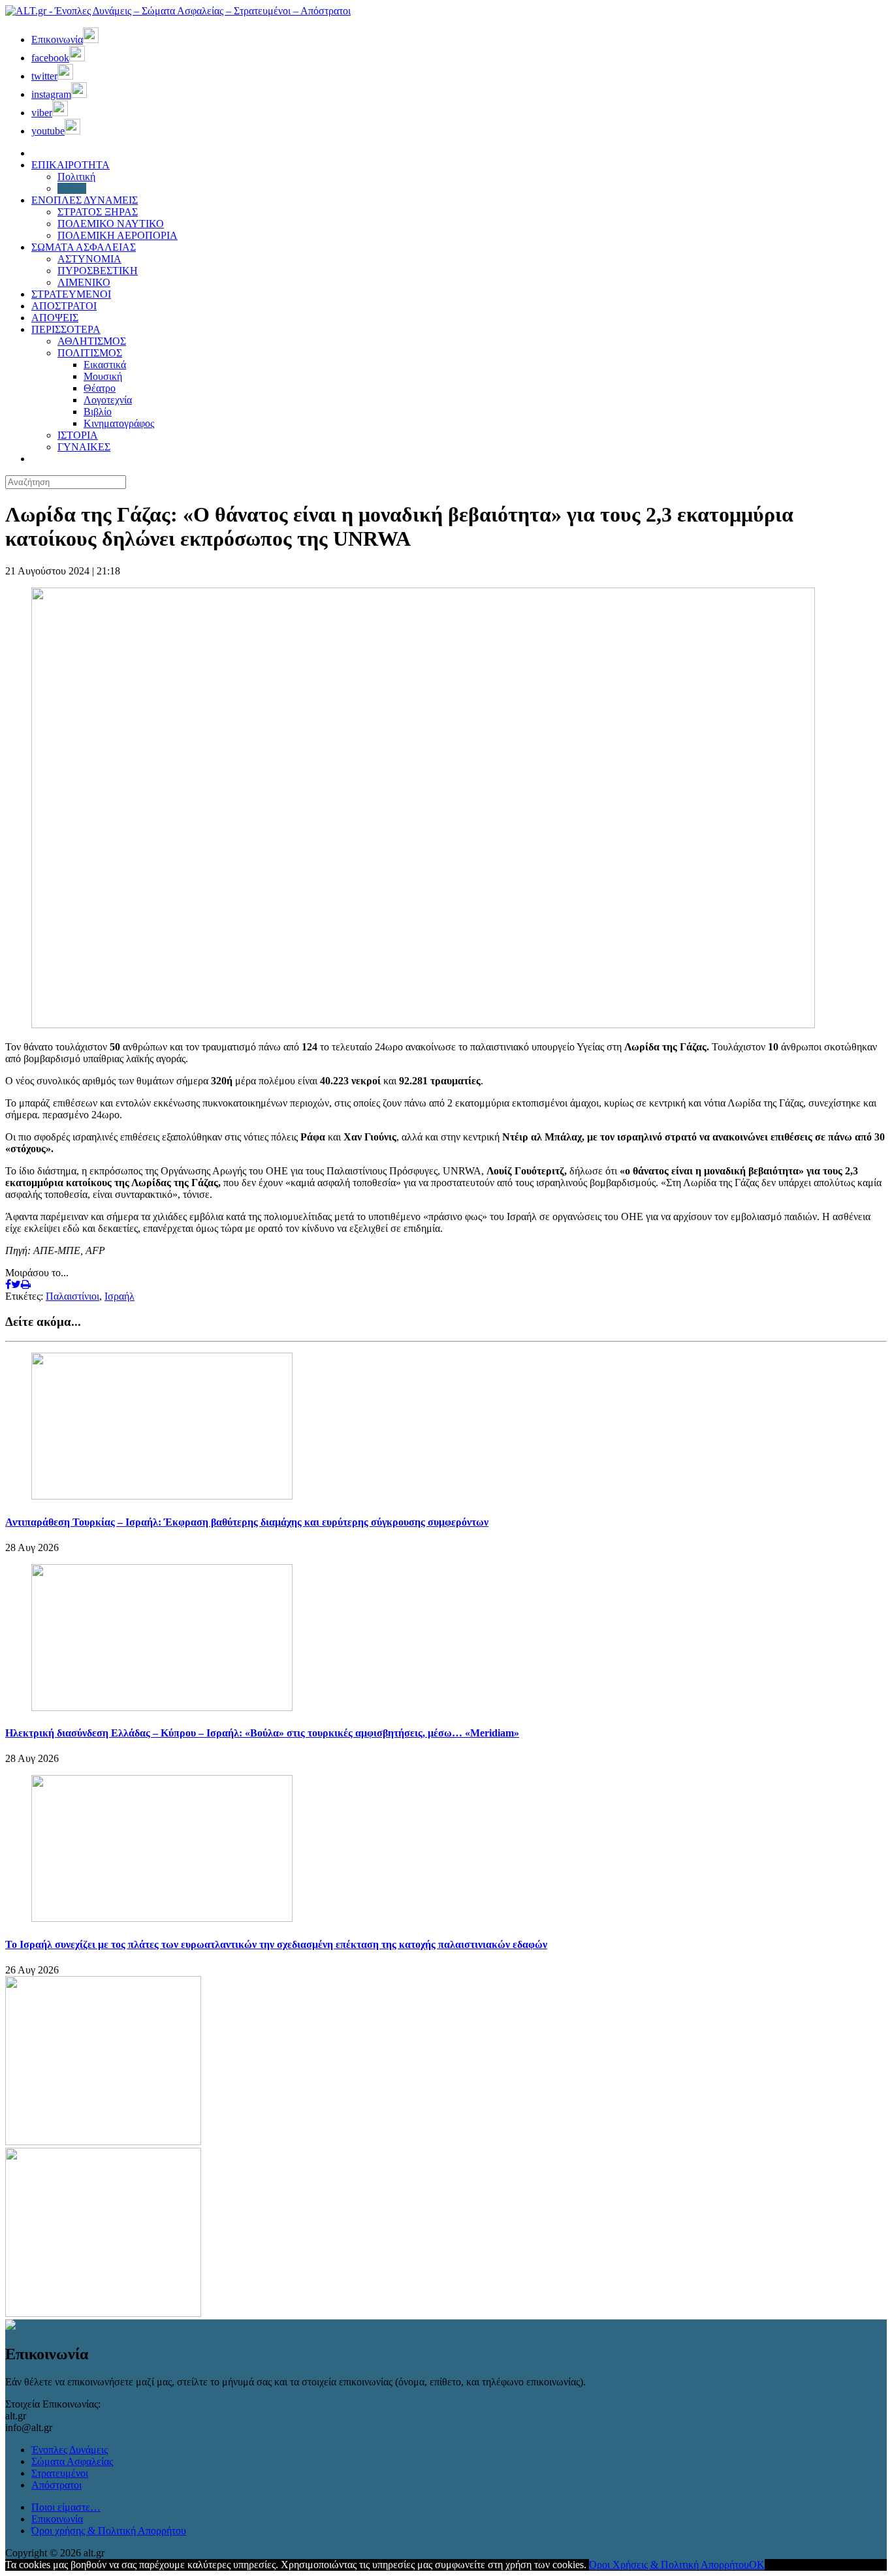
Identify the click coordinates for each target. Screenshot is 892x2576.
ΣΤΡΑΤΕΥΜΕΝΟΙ (71, 294)
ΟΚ (757, 2565)
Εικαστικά (105, 365)
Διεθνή (72, 188)
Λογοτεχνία (108, 400)
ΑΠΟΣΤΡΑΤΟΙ (64, 306)
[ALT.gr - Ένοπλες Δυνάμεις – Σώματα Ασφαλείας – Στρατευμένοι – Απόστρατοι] (178, 11)
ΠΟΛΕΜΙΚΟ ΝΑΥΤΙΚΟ (111, 224)
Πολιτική (76, 177)
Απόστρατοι (56, 2485)
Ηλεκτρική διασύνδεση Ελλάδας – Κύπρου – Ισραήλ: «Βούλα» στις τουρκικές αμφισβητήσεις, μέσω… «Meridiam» (262, 1733)
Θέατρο (100, 388)
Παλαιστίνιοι (72, 1296)
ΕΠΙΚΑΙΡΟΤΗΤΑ (71, 165)
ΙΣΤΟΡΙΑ (78, 435)
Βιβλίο (98, 412)
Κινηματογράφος (119, 423)
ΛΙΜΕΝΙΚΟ (84, 282)
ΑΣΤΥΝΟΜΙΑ (89, 259)
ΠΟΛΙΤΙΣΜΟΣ (90, 353)
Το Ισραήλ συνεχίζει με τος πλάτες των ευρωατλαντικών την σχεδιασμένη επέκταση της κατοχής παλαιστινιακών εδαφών (276, 1944)
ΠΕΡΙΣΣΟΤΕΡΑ (66, 329)
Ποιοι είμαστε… (66, 2507)
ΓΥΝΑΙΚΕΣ (84, 447)
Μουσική (103, 376)
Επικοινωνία (57, 2519)
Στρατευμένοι (60, 2473)
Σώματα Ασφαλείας (72, 2461)
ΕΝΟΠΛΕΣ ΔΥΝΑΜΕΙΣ (85, 200)
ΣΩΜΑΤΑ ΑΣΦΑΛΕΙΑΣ (84, 247)
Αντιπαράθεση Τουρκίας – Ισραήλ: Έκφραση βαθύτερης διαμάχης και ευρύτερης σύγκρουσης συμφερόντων (247, 1522)
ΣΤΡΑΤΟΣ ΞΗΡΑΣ (98, 212)
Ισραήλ (119, 1296)
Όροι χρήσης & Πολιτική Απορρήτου (109, 2531)
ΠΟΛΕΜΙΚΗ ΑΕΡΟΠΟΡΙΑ (118, 235)
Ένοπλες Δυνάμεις (70, 2450)
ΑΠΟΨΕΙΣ (55, 318)
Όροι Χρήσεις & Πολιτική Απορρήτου (669, 2565)
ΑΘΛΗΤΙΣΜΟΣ (92, 341)
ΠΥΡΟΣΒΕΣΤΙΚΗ (98, 271)
